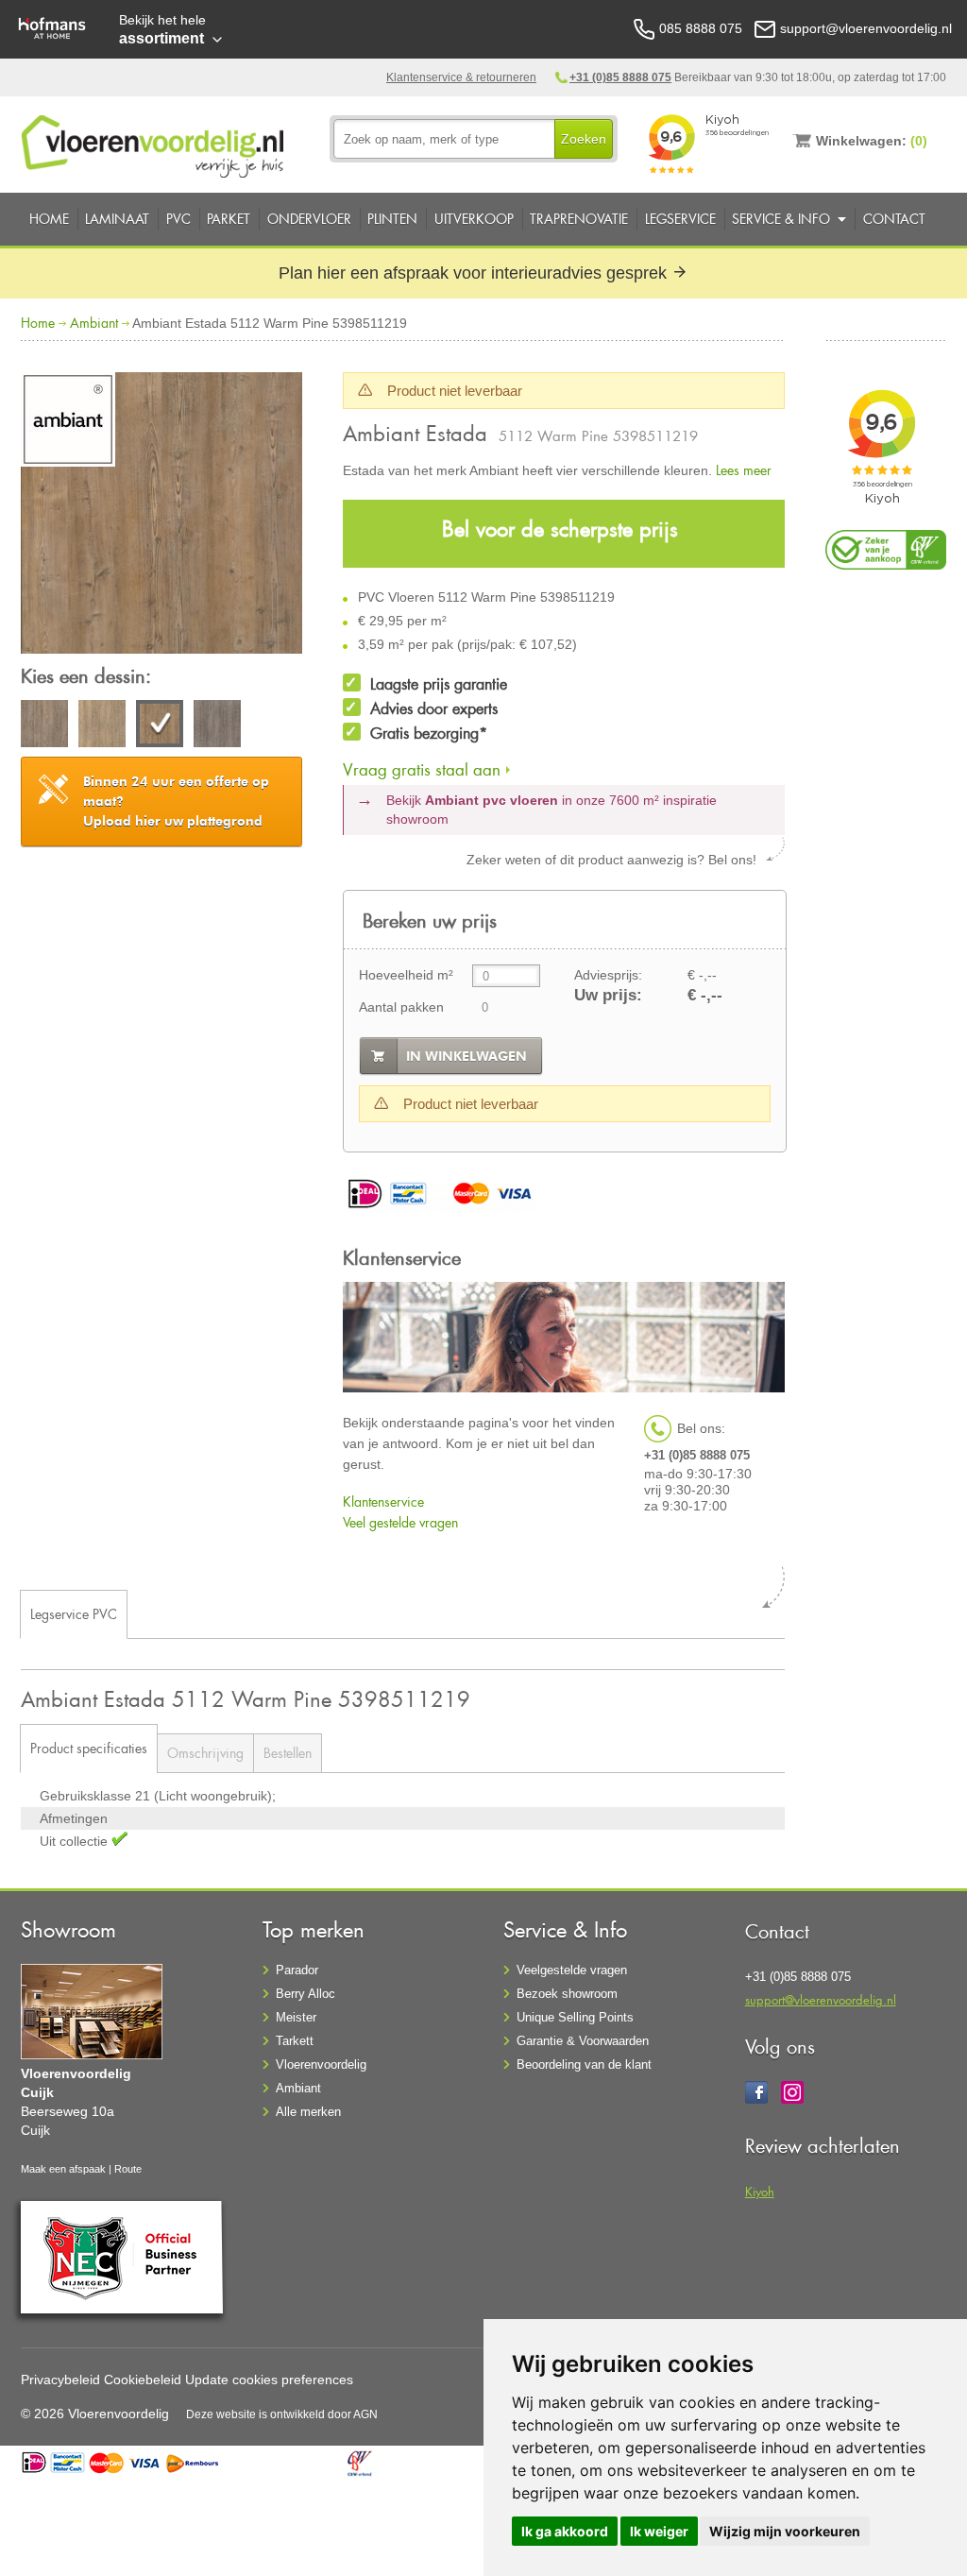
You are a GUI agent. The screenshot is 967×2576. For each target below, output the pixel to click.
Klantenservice (383, 1501)
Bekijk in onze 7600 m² (551, 810)
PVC (178, 219)
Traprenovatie (579, 219)
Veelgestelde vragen (572, 1970)
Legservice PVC (74, 1614)
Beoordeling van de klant (584, 2064)
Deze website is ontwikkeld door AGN (282, 2414)
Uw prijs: (608, 995)
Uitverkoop (474, 219)
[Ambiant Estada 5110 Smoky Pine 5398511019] (44, 726)
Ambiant (94, 323)
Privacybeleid (60, 2380)
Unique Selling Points (575, 2017)
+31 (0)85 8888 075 (620, 77)
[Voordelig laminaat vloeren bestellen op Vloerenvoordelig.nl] (155, 143)
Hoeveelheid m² (406, 975)
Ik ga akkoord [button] (565, 2531)
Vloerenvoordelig (321, 2064)
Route (128, 2169)
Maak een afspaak (63, 2169)
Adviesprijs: (608, 975)
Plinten (392, 219)
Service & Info (781, 219)
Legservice (680, 219)
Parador (297, 1970)
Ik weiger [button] (659, 2531)
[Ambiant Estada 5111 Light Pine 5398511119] (102, 726)
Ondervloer (309, 219)
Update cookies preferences (269, 2380)
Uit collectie (76, 1841)
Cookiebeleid (143, 2380)
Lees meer (744, 470)
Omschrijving (205, 1753)
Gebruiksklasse (87, 1796)
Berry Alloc (305, 1994)
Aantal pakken (401, 1007)
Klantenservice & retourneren (461, 77)
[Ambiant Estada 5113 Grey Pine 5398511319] (217, 726)
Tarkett (295, 2041)
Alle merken (308, 2112)
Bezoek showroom (567, 1994)
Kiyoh (760, 2191)
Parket (229, 219)
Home (49, 219)
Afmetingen (74, 1818)
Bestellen (288, 1753)
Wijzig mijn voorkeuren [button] (785, 2531)
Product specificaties (89, 1748)
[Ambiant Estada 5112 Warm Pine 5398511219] (161, 516)
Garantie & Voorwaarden (583, 2041)
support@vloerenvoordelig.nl (821, 1999)
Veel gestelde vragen (400, 1522)
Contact (894, 219)
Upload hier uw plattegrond (176, 801)
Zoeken (584, 139)
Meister (296, 2017)
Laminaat (117, 219)
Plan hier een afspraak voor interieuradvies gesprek (475, 273)
